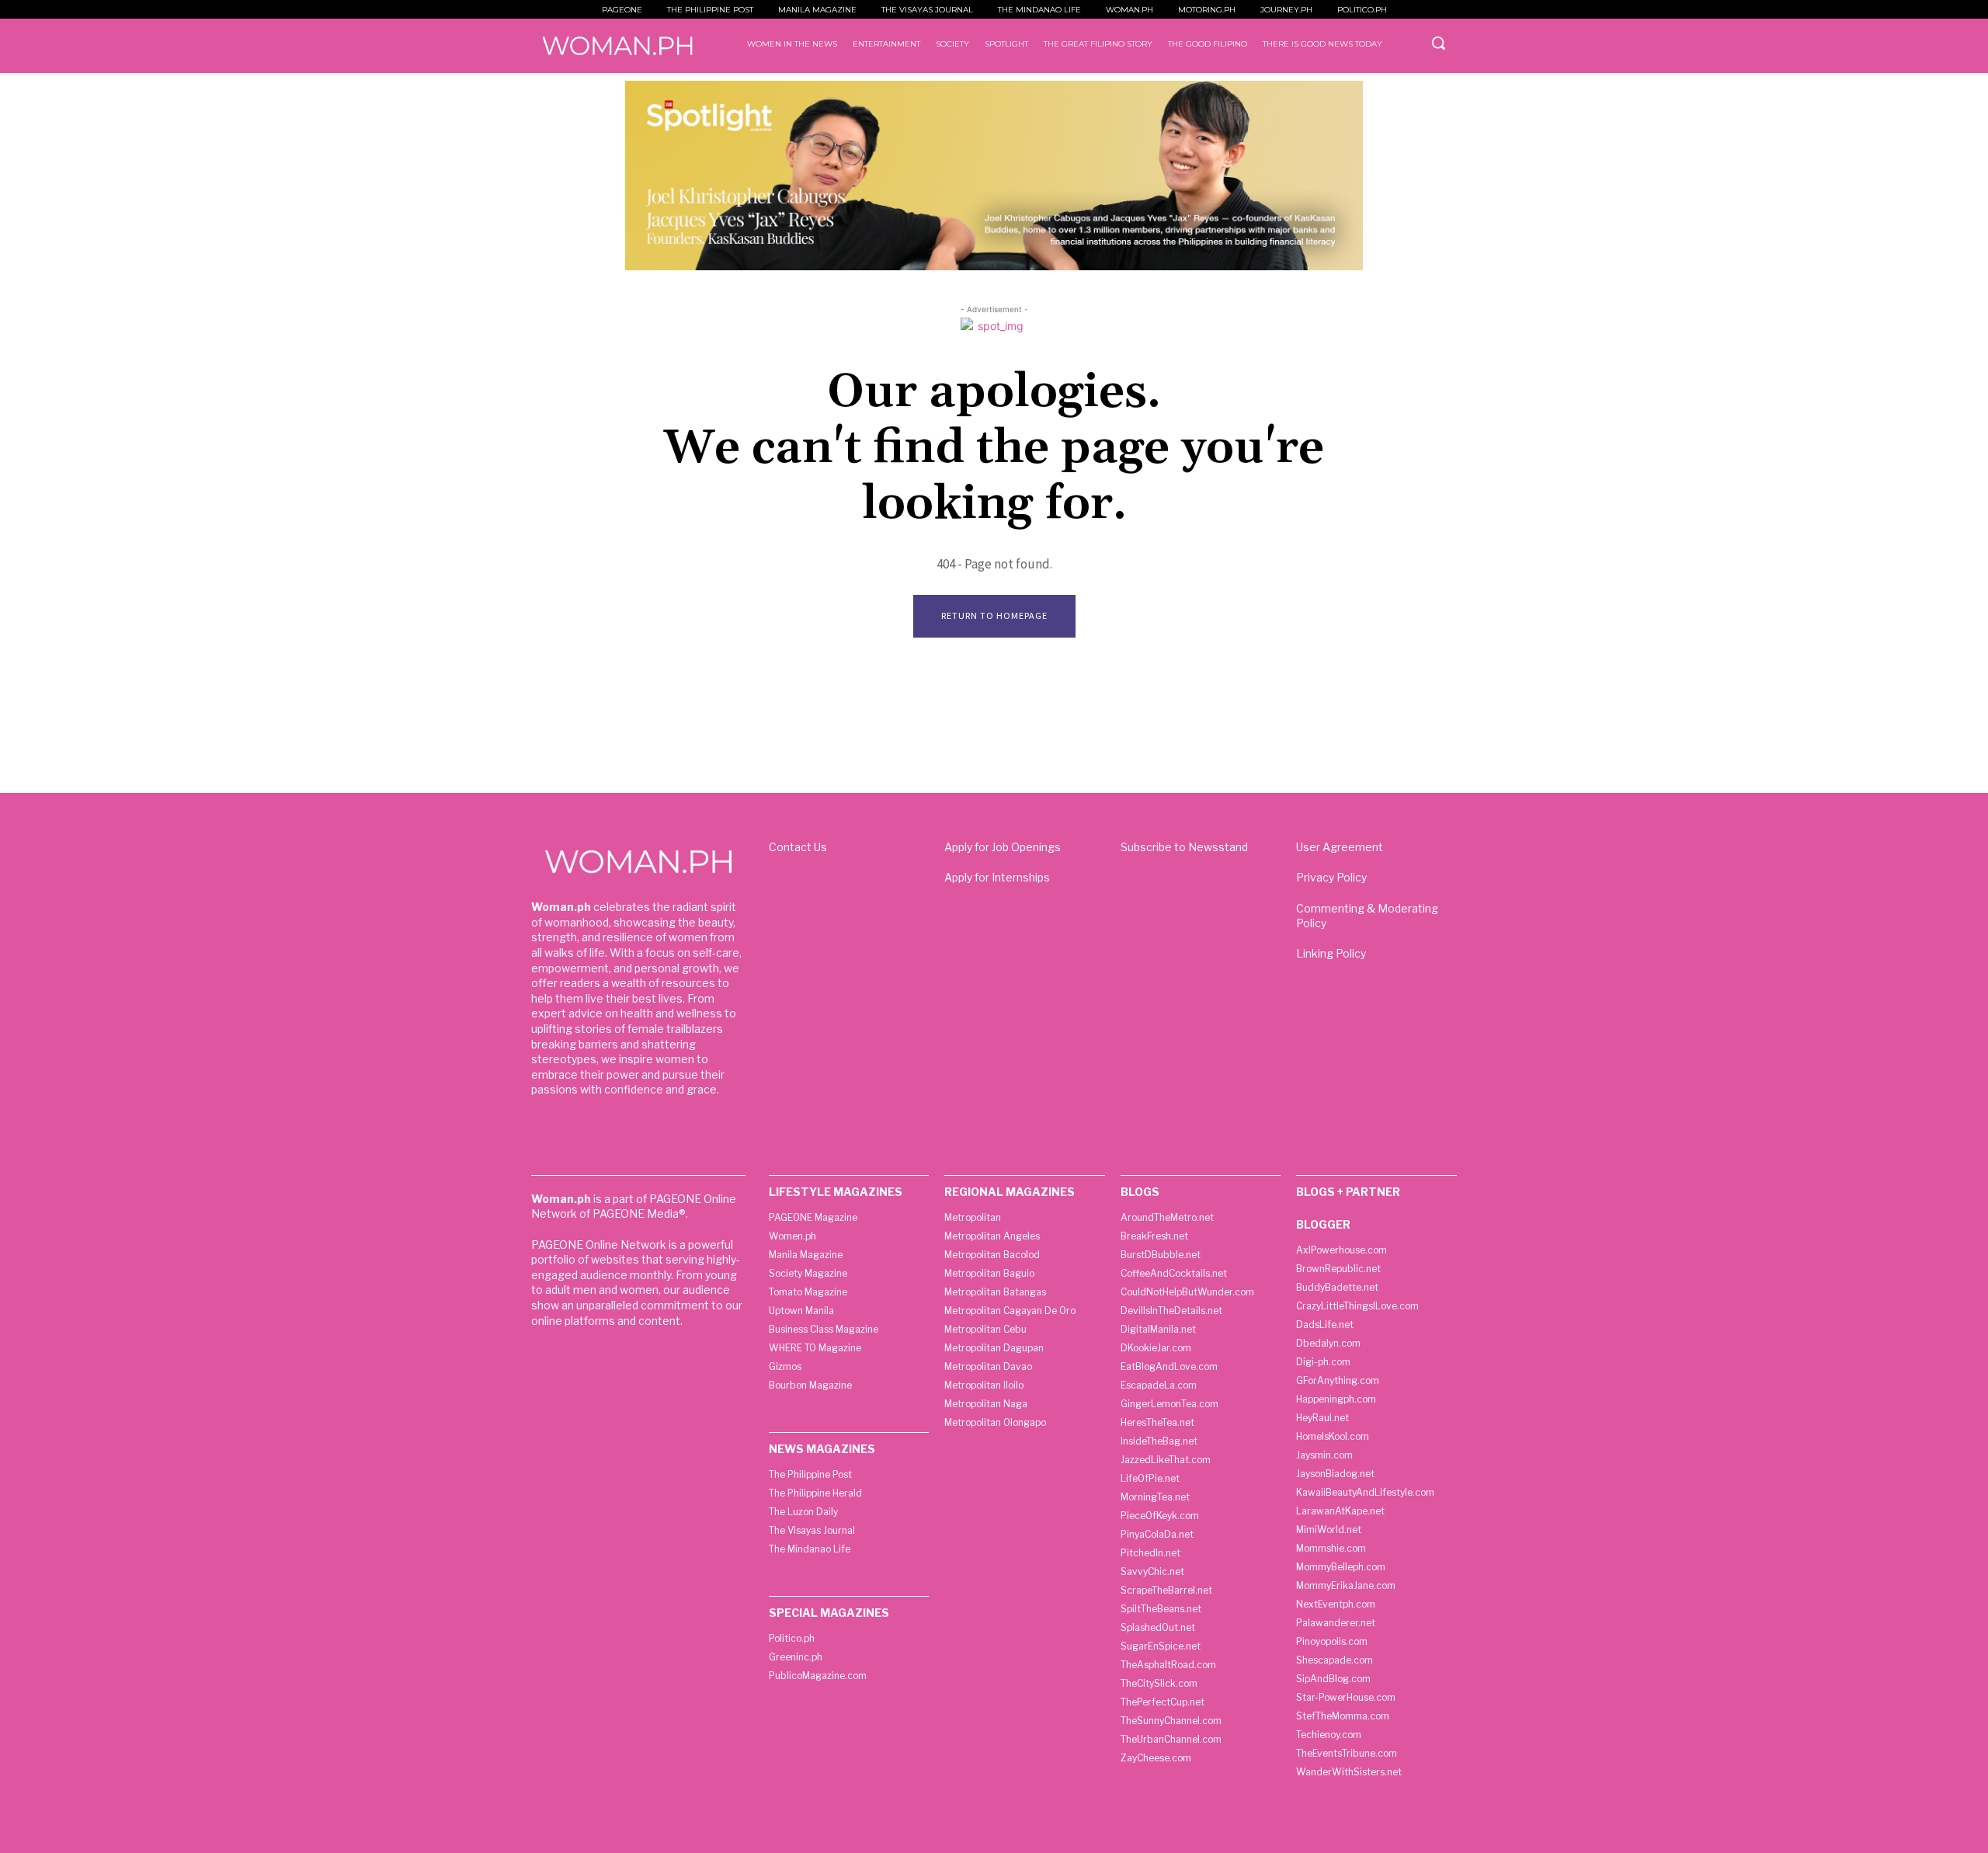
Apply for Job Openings (1003, 847)
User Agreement (1340, 847)
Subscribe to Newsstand (1184, 847)
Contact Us (798, 847)
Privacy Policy (1331, 877)
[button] (1438, 43)
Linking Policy (1331, 953)
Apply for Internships (997, 877)
